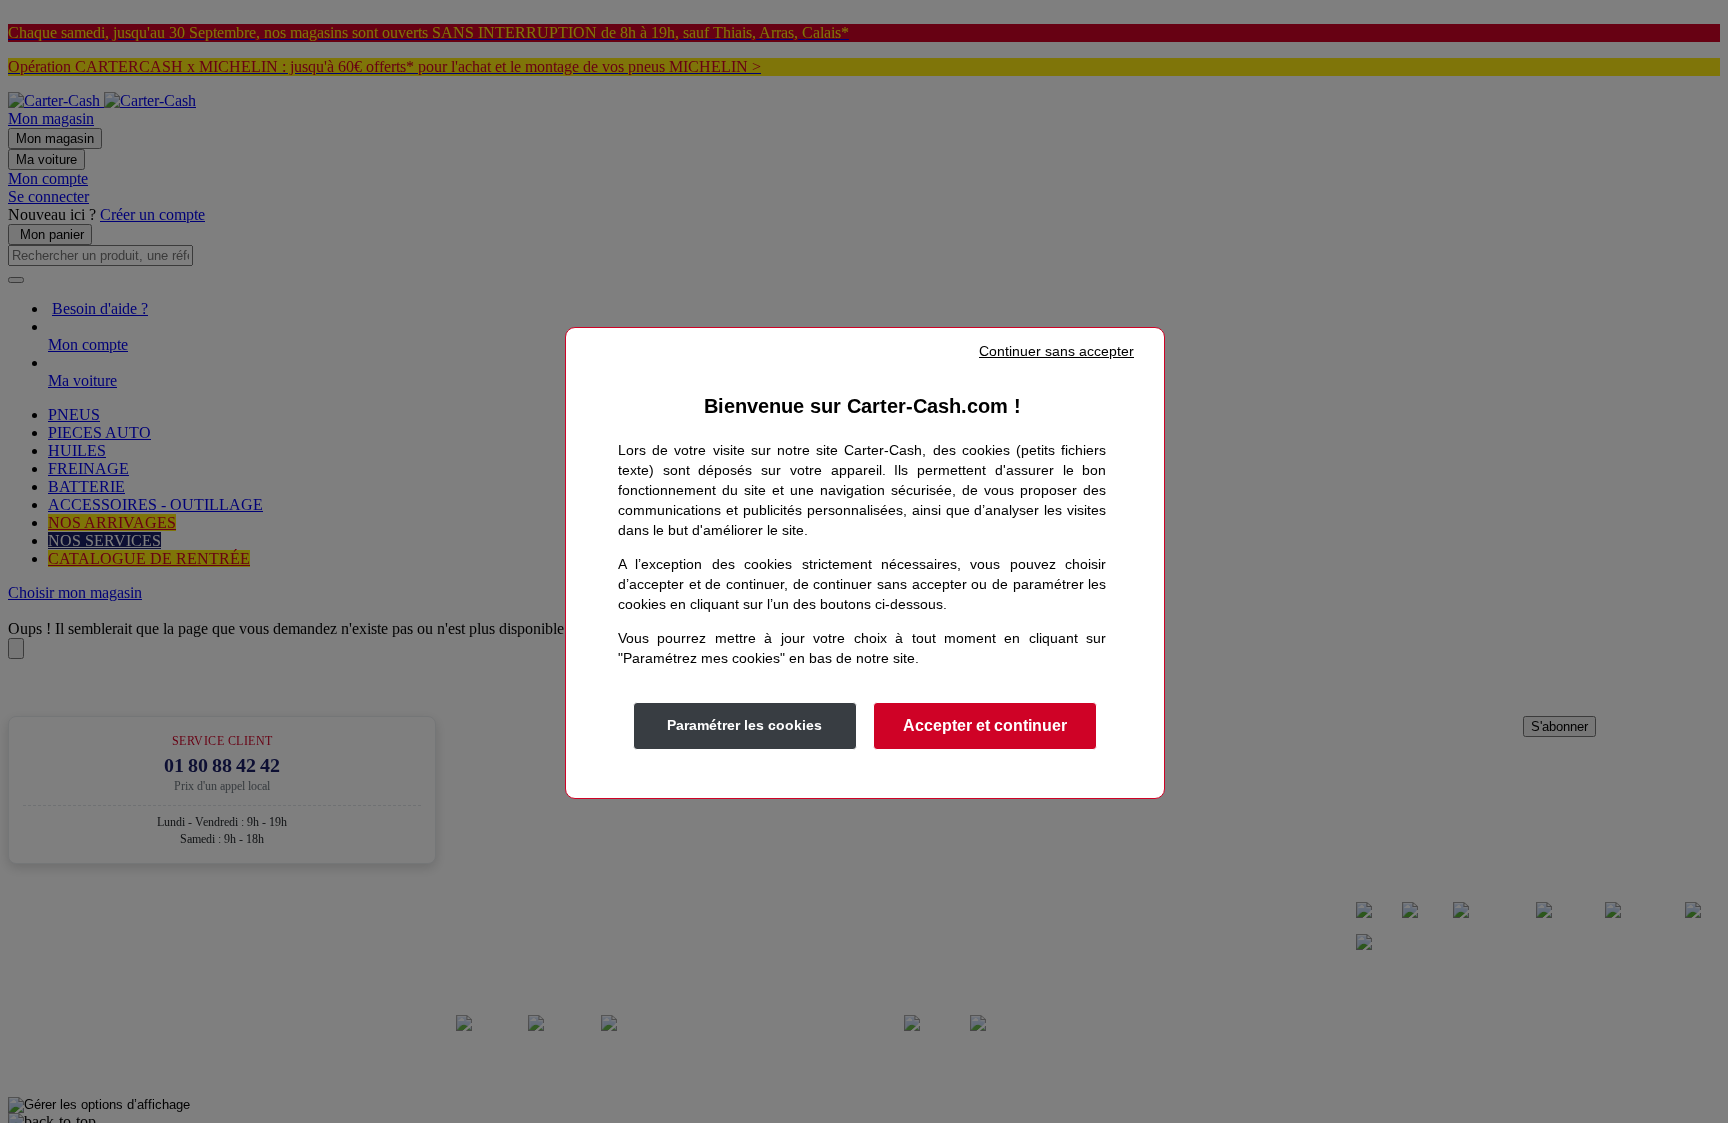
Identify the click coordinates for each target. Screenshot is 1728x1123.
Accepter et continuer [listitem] (985, 725)
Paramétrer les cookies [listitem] (744, 725)
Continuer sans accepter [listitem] (1056, 351)
